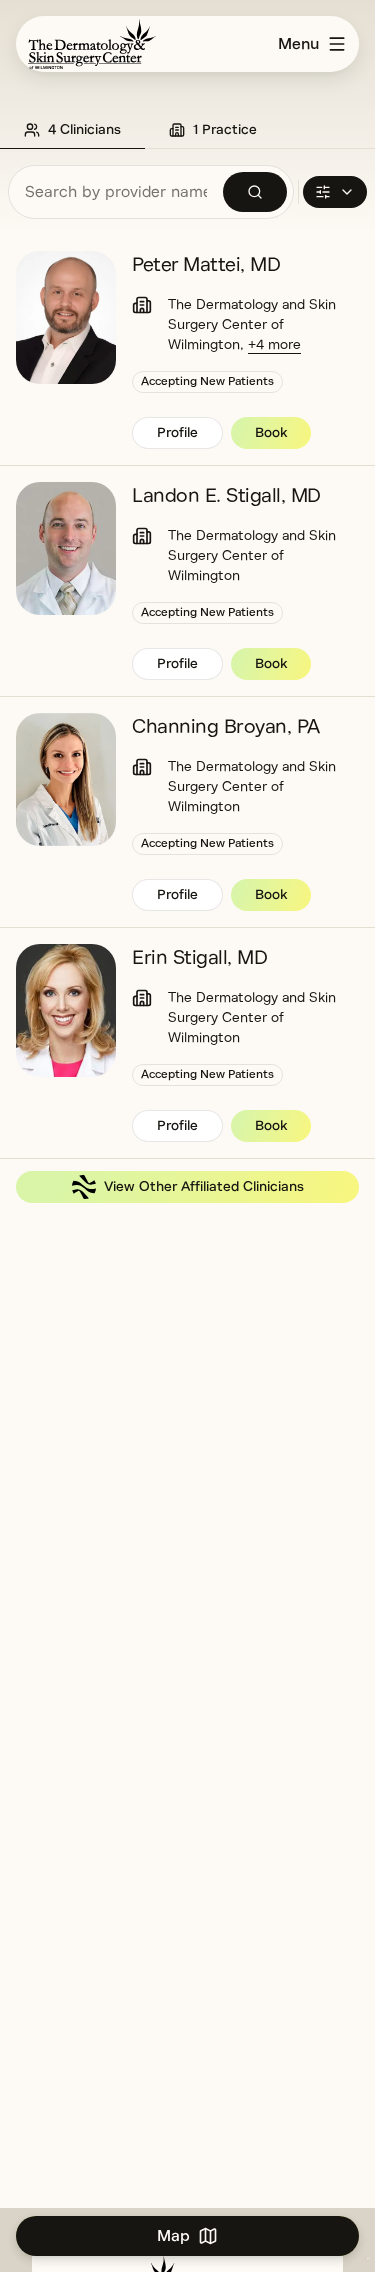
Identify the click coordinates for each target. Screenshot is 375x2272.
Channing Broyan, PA (226, 726)
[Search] (255, 192)
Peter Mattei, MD (206, 264)
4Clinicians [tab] (84, 129)
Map (173, 2236)
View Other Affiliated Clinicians (204, 1186)
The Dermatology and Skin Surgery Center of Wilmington (252, 324)
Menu (298, 44)
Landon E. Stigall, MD (226, 495)
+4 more (274, 344)
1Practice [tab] (225, 129)
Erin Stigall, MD (199, 957)
